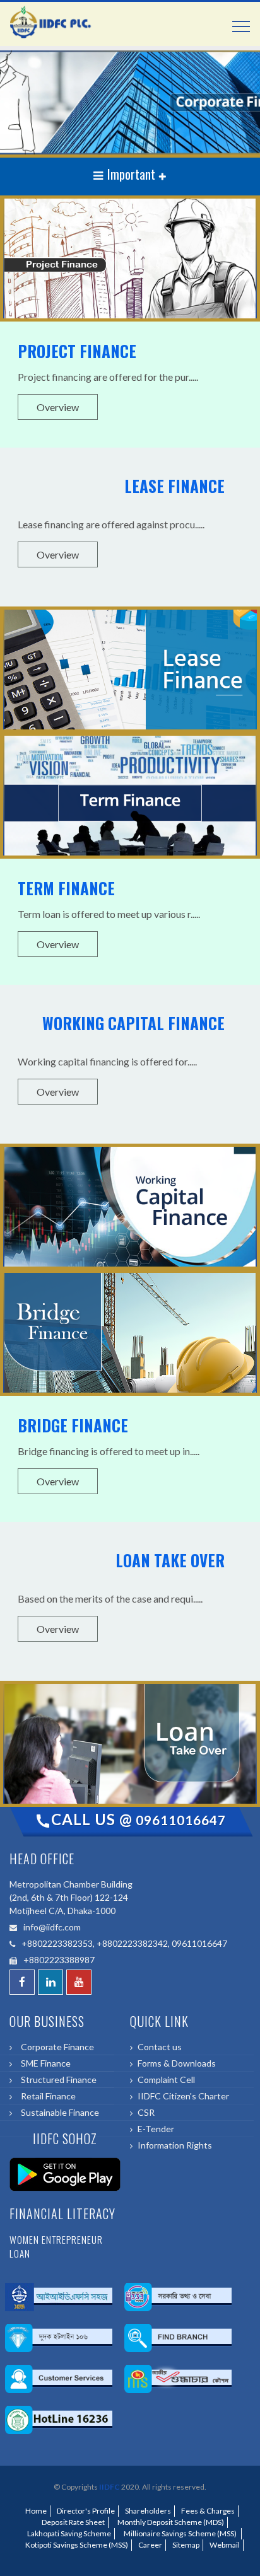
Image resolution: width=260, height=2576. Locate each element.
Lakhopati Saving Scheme (68, 2533)
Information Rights (175, 2145)
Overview (58, 407)
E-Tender (156, 2129)
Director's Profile (86, 2511)
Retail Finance (46, 2096)
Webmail (225, 2545)
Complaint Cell (166, 2080)
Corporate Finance (56, 2047)
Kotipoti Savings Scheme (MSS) (75, 2545)
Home (36, 2511)
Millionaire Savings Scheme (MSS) (180, 2533)
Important (131, 174)
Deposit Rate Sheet (72, 2522)
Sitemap (186, 2545)
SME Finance (44, 2063)
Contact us (160, 2047)
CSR (146, 2112)
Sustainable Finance (58, 2112)
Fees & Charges (208, 2511)
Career (150, 2545)
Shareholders (148, 2511)
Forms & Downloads (177, 2063)
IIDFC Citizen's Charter (183, 2096)
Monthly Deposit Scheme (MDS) (169, 2522)
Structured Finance (57, 2080)
